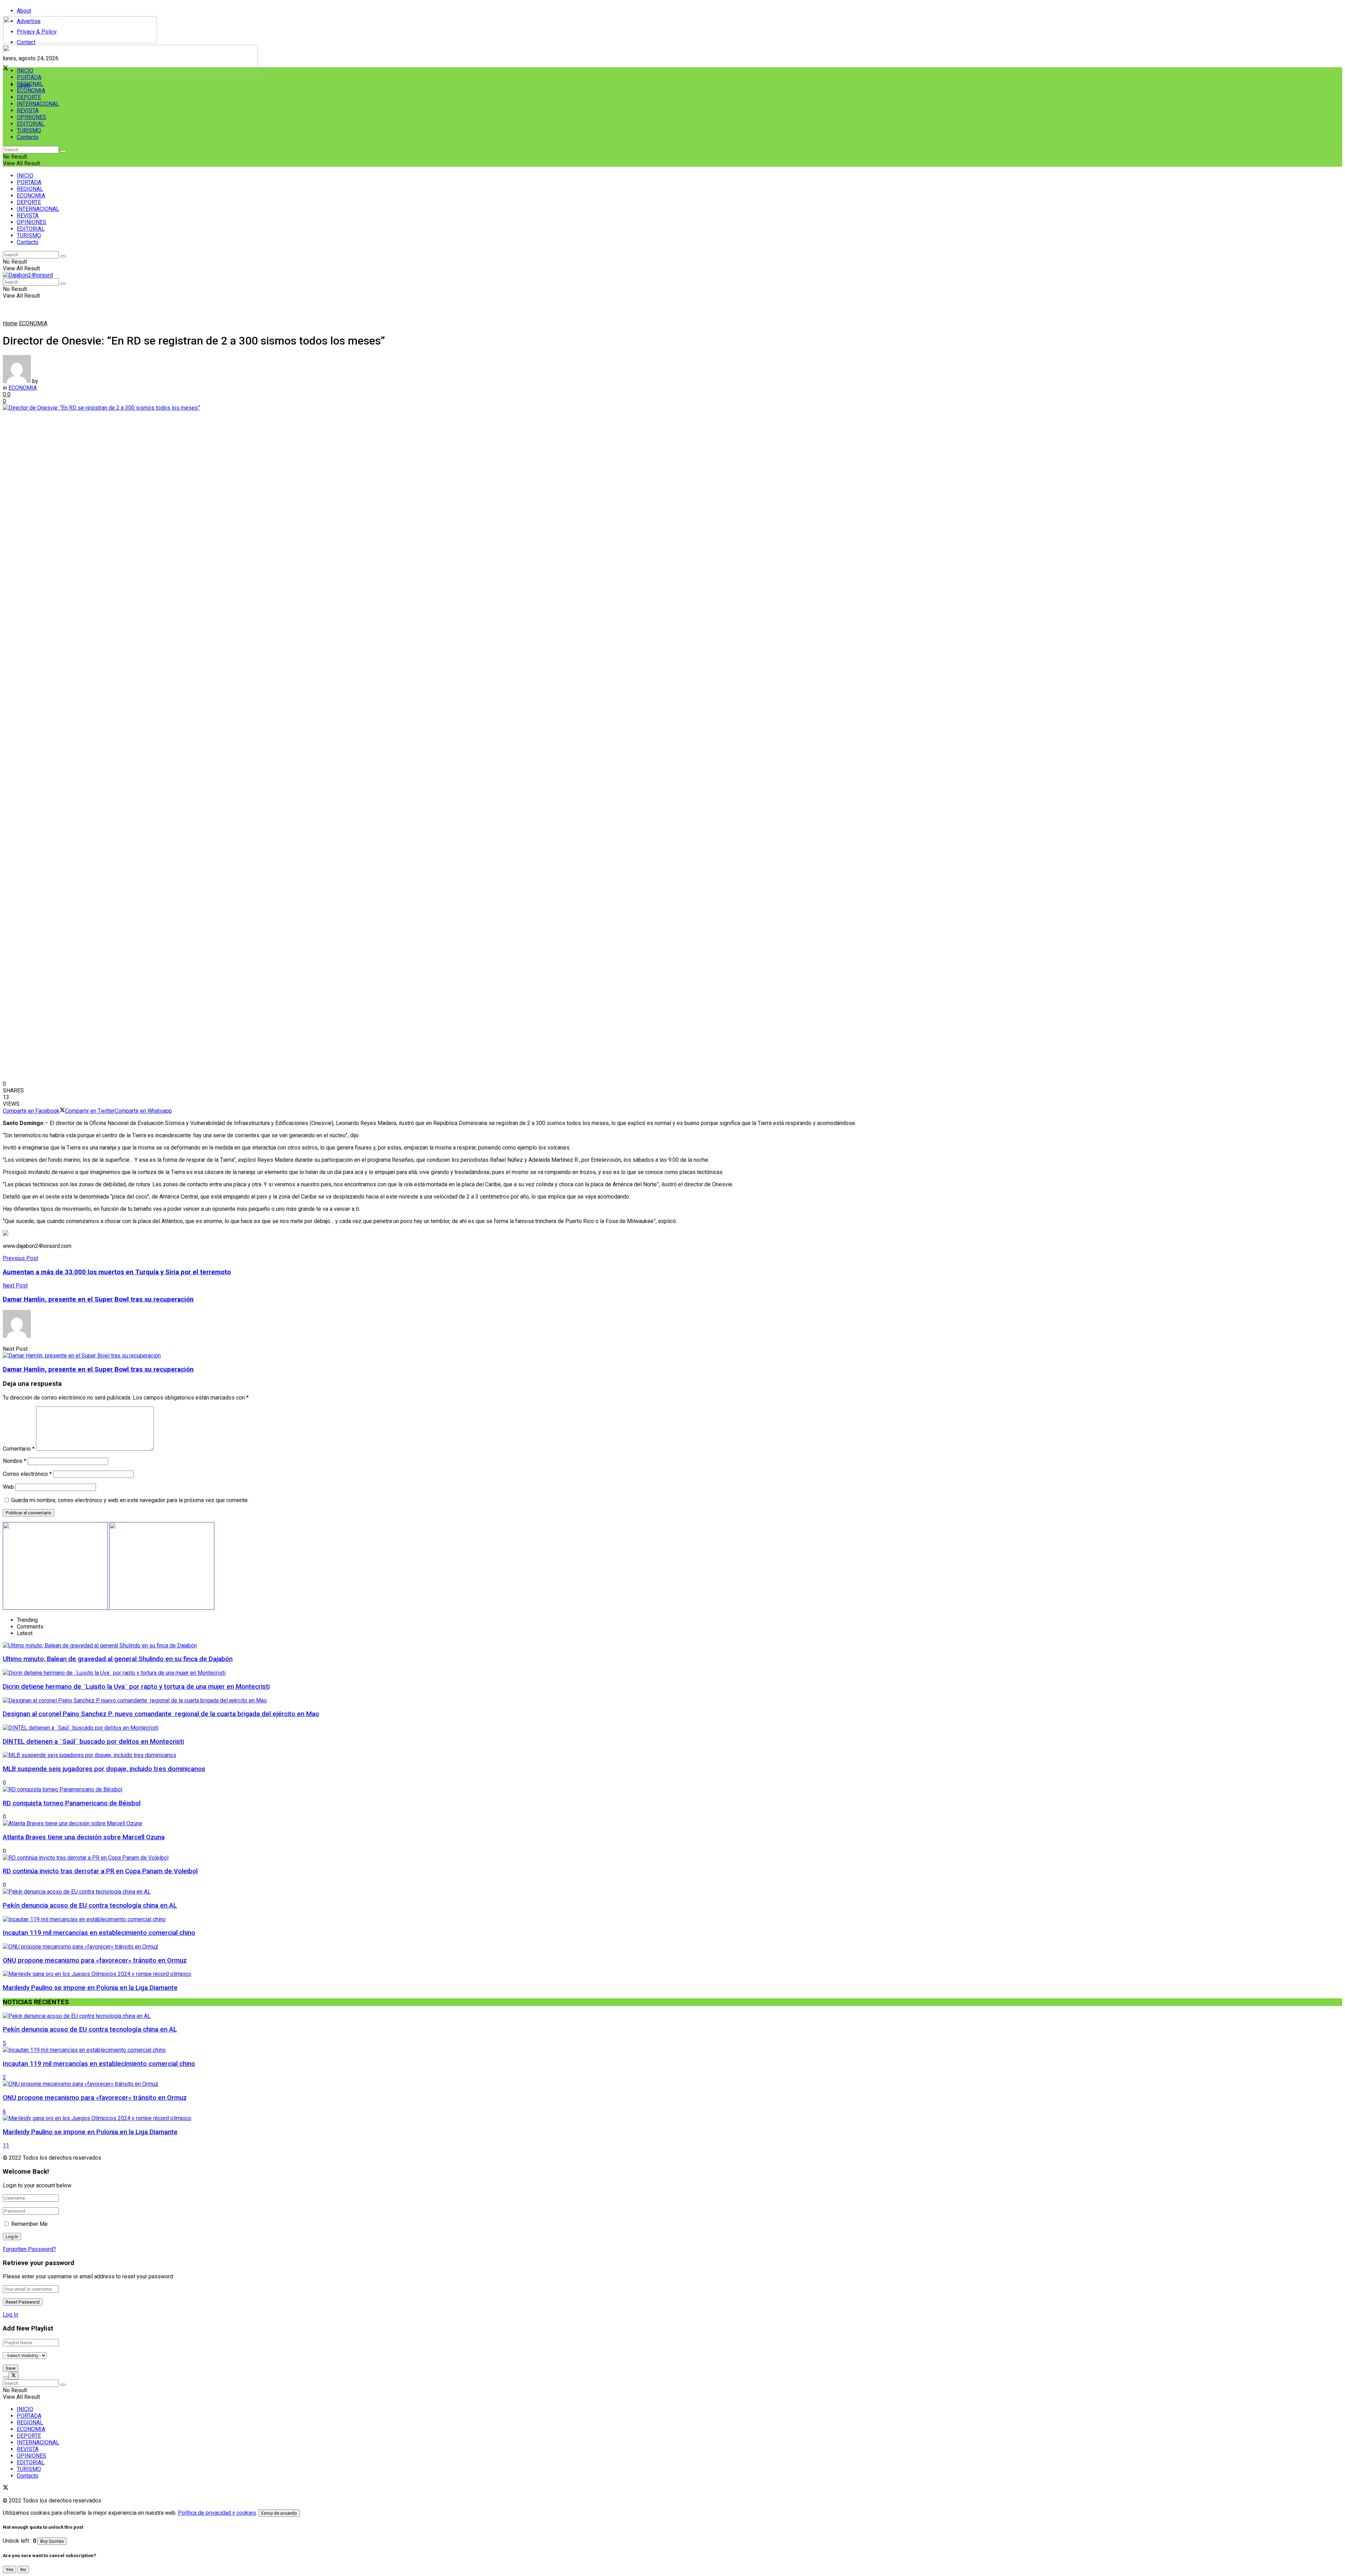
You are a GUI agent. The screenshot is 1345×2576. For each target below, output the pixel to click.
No (23, 2570)
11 (6, 2145)
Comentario (19, 1449)
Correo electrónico (27, 1474)
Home (10, 323)
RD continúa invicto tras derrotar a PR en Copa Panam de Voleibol (100, 1871)
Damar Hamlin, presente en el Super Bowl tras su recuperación (98, 1369)
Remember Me (29, 2224)
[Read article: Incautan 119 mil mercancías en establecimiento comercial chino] (672, 2050)
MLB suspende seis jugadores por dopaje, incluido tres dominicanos (104, 1769)
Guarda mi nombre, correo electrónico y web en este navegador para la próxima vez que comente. (130, 1500)
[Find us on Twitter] (6, 2488)
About (24, 11)
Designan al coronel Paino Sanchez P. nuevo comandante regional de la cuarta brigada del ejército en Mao (161, 1714)
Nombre (15, 1461)
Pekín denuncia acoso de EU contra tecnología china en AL (90, 1905)
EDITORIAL (31, 124)
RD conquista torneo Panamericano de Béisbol (72, 1803)
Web (8, 1487)
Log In (11, 2315)
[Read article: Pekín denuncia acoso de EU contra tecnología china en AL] (672, 2016)
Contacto (28, 137)
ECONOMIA (31, 91)
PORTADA (29, 77)
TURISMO (29, 130)
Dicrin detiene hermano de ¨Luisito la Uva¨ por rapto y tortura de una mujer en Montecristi (136, 1687)
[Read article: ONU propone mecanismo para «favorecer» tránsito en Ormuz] (672, 2084)
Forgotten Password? (29, 2249)
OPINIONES (32, 117)
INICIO (25, 71)
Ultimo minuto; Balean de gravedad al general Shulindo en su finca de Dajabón (118, 1659)
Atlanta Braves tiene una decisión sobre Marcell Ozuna (84, 1837)
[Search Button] (63, 151)
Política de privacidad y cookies (217, 2513)
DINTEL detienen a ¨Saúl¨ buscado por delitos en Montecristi (93, 1742)
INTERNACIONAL (38, 104)
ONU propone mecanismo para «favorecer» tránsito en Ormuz (95, 1960)
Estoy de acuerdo (279, 2513)
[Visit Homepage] (80, 41)
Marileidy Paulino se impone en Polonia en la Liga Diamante (90, 1988)
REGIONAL (30, 84)
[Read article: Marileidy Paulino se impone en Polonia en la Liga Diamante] (672, 2118)
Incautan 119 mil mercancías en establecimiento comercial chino (99, 1933)
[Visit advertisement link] (130, 74)
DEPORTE (29, 97)
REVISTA (28, 110)
